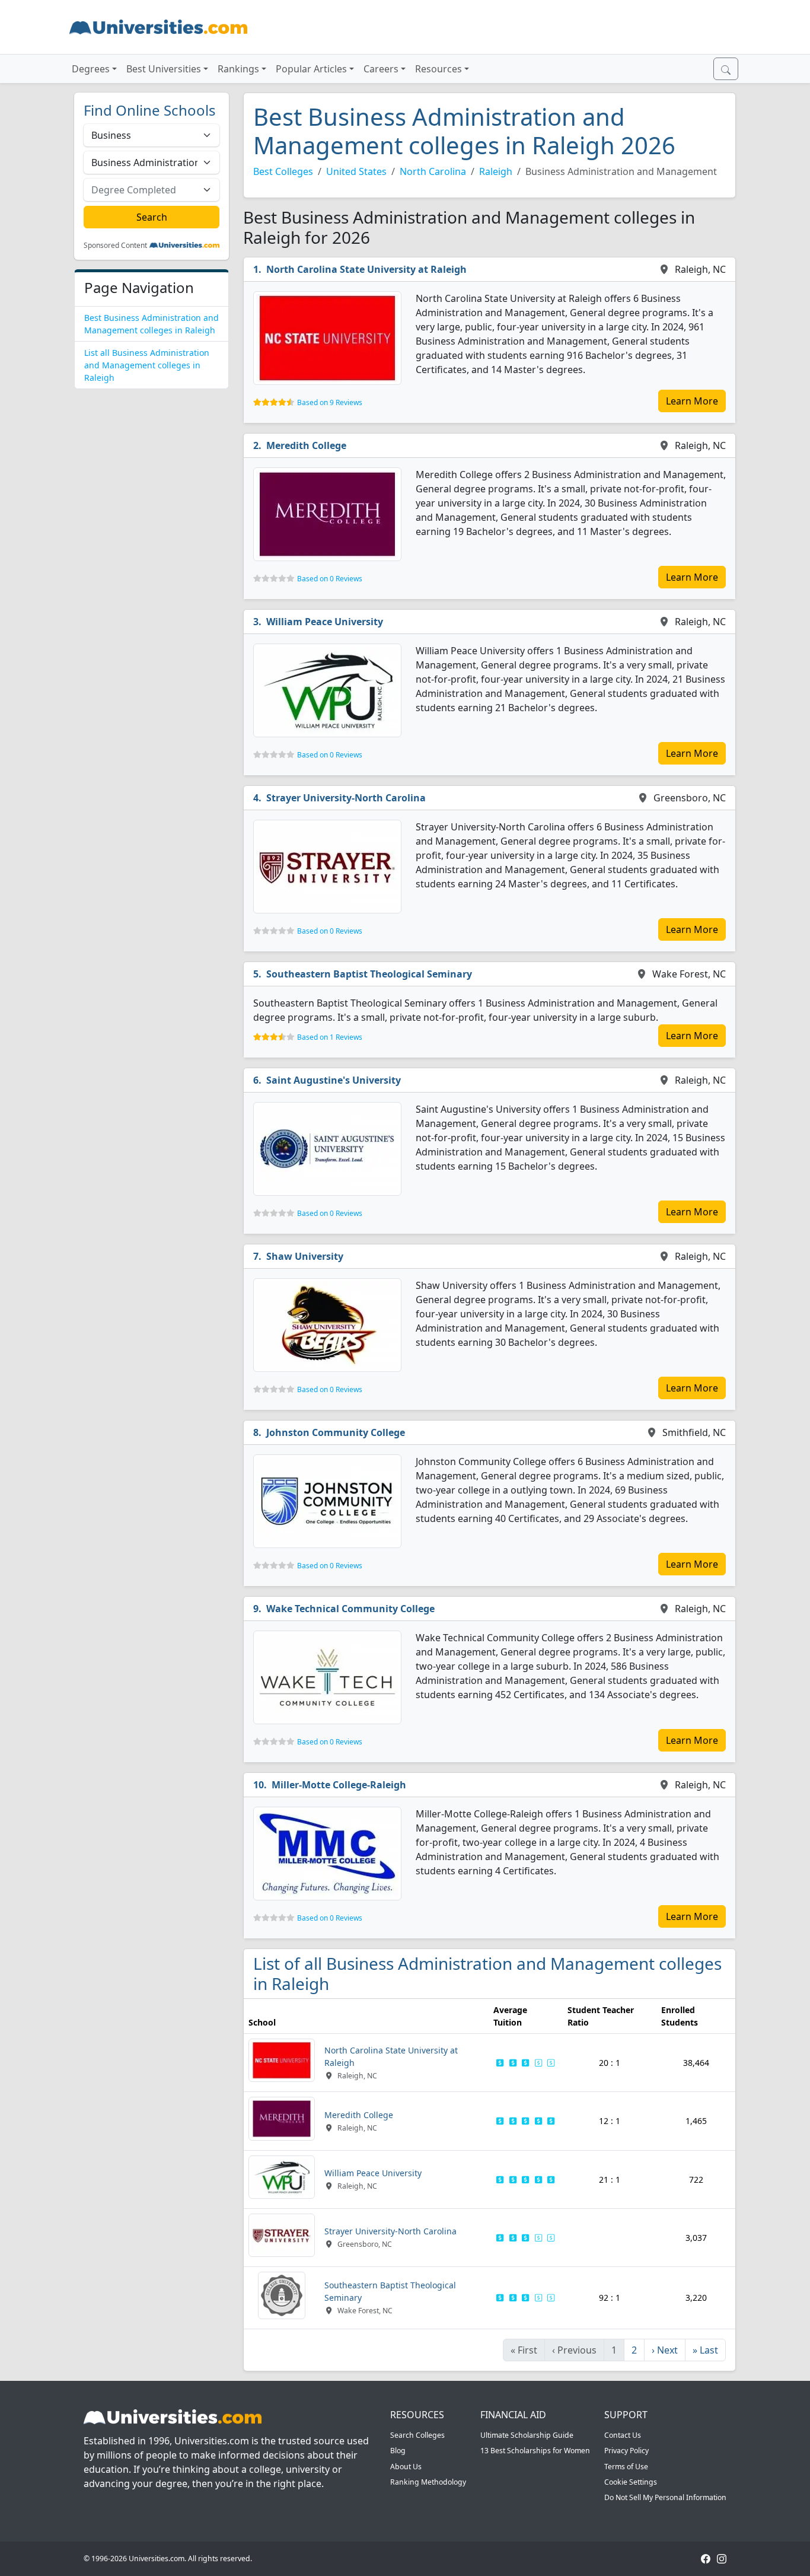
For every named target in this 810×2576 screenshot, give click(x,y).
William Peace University (325, 622)
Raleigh (496, 171)
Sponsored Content (115, 246)
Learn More (692, 401)
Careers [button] (381, 69)
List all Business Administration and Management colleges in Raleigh (147, 365)
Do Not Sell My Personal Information (665, 2497)
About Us (406, 2467)
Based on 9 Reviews (330, 402)
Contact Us (623, 2435)
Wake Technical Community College (350, 1609)
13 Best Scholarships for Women (535, 2451)
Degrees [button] (91, 69)
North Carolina (433, 171)
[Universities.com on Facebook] (706, 2559)
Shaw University (305, 1256)
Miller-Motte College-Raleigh (339, 1785)
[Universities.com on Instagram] (722, 2559)
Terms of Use (626, 2467)
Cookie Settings (631, 2482)
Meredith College (306, 445)
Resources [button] (439, 69)
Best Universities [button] (164, 69)
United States (356, 171)
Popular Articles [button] (311, 69)
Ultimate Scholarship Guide (527, 2435)
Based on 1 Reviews (330, 1037)
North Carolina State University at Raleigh (366, 269)
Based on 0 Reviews (330, 579)
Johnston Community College (336, 1432)
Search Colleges (417, 2435)
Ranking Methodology (428, 2482)
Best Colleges (283, 171)
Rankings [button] (238, 69)
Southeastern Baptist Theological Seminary (369, 974)
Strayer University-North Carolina (346, 798)
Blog (398, 2451)
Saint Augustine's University (334, 1080)
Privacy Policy (626, 2451)
